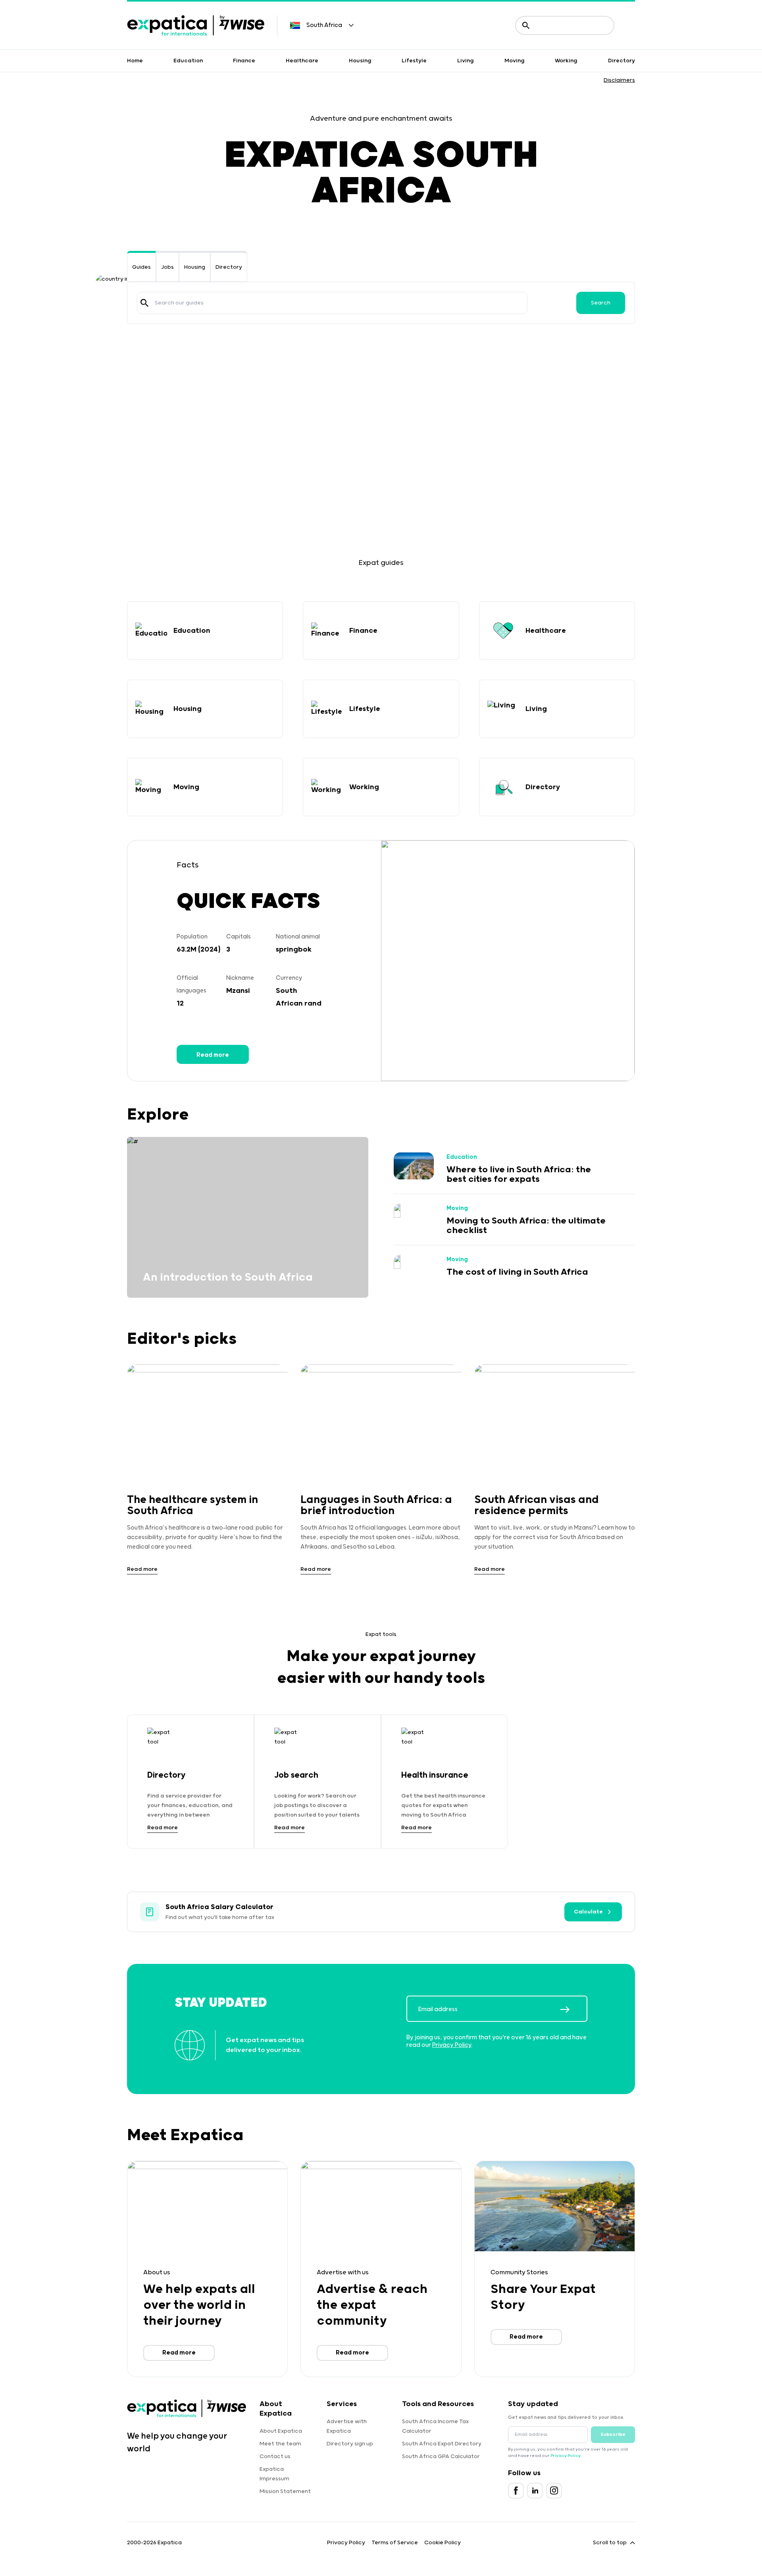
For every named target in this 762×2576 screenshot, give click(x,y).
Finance (244, 61)
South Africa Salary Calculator (219, 1907)
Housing (360, 61)
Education (188, 61)
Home (135, 61)
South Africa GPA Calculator (441, 2457)
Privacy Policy (452, 2045)
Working (566, 61)
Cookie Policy (443, 2543)
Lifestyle (414, 61)
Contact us (275, 2457)
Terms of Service (395, 2543)
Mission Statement (285, 2491)
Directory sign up (350, 2444)
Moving (515, 61)
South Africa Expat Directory (442, 2444)
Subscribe (613, 2434)
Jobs (167, 267)
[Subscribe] (573, 2010)
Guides (141, 267)
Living (466, 61)
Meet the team (280, 2444)
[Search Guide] (144, 303)
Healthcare (302, 61)
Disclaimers (619, 80)
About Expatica (281, 2431)
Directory (622, 61)
